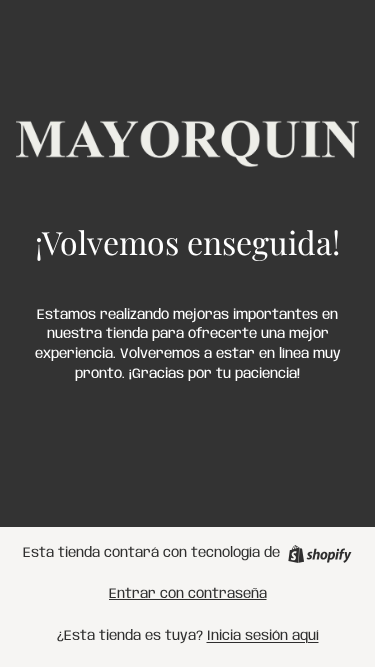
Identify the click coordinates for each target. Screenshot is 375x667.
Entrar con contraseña (188, 594)
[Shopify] (319, 554)
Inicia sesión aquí (263, 636)
